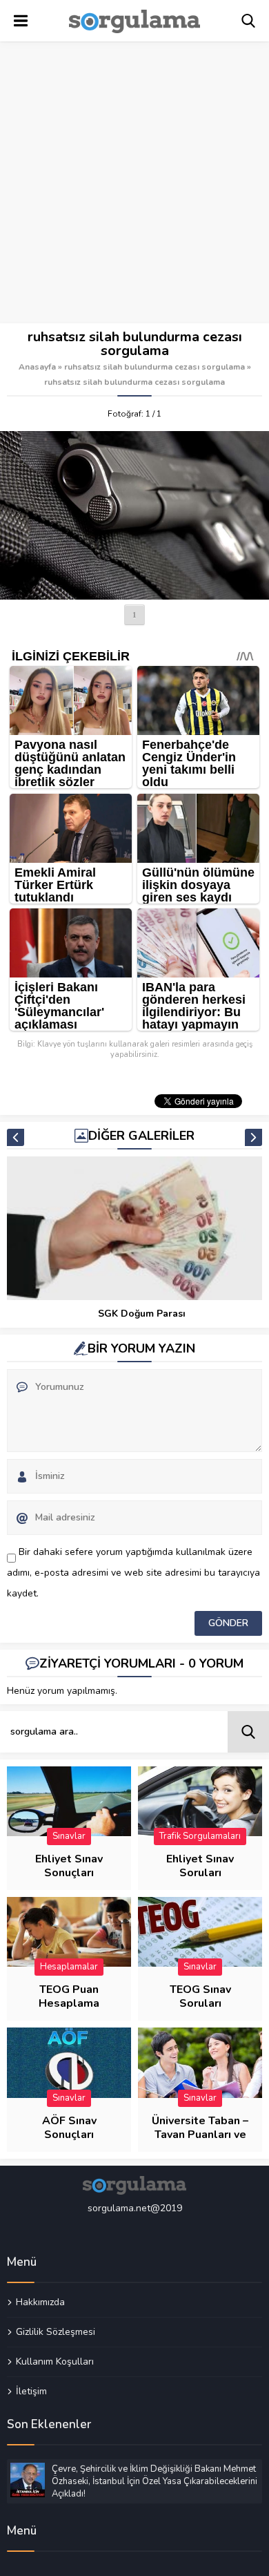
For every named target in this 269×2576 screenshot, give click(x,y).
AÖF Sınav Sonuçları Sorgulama (69, 2135)
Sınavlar (69, 1836)
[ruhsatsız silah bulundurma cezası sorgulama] (134, 515)
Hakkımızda (40, 2302)
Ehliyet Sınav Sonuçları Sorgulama (69, 1873)
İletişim (31, 2391)
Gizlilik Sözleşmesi (56, 2331)
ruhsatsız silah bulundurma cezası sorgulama (155, 367)
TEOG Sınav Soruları (200, 1996)
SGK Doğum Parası (142, 1314)
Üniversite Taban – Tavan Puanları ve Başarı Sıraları (200, 2135)
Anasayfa (37, 367)
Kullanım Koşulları (55, 2361)
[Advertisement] (134, 183)
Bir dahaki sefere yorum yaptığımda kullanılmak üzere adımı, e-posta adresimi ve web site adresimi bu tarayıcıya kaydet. (133, 1573)
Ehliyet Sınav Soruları (200, 1866)
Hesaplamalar (69, 1967)
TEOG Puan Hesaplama (69, 1996)
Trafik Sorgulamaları (200, 1836)
